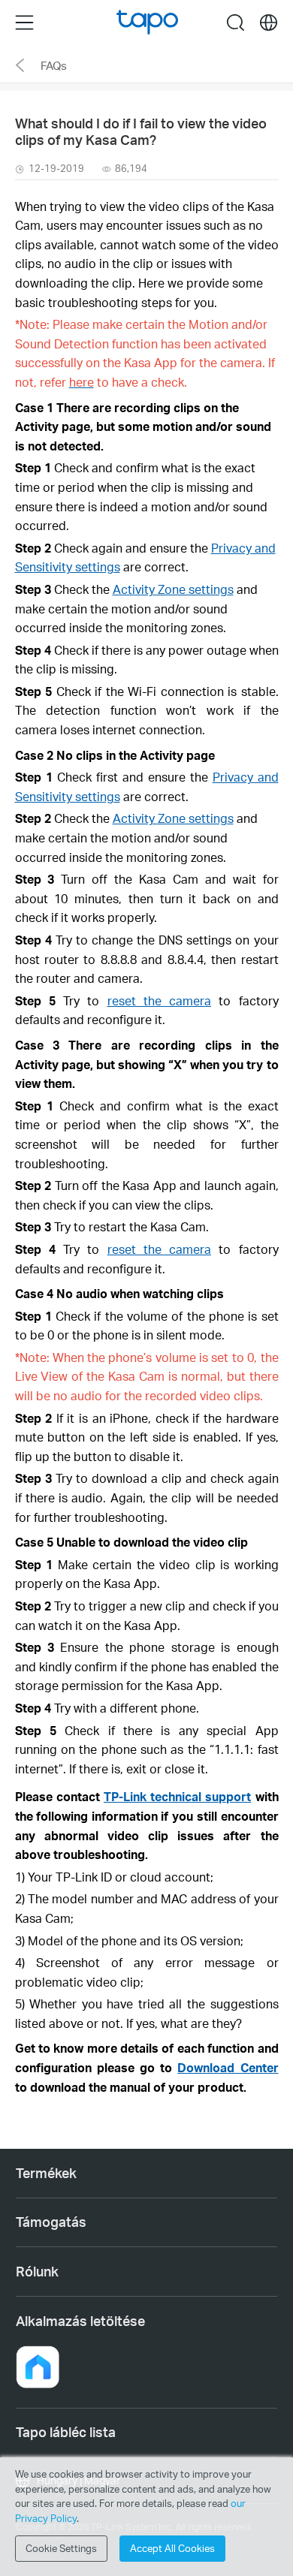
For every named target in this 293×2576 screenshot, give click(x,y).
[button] (38, 2367)
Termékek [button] (46, 2173)
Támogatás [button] (51, 2222)
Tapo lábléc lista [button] (66, 2432)
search (236, 23)
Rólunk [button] (37, 2271)
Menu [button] (24, 23)
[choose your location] (269, 23)
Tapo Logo (148, 22)
